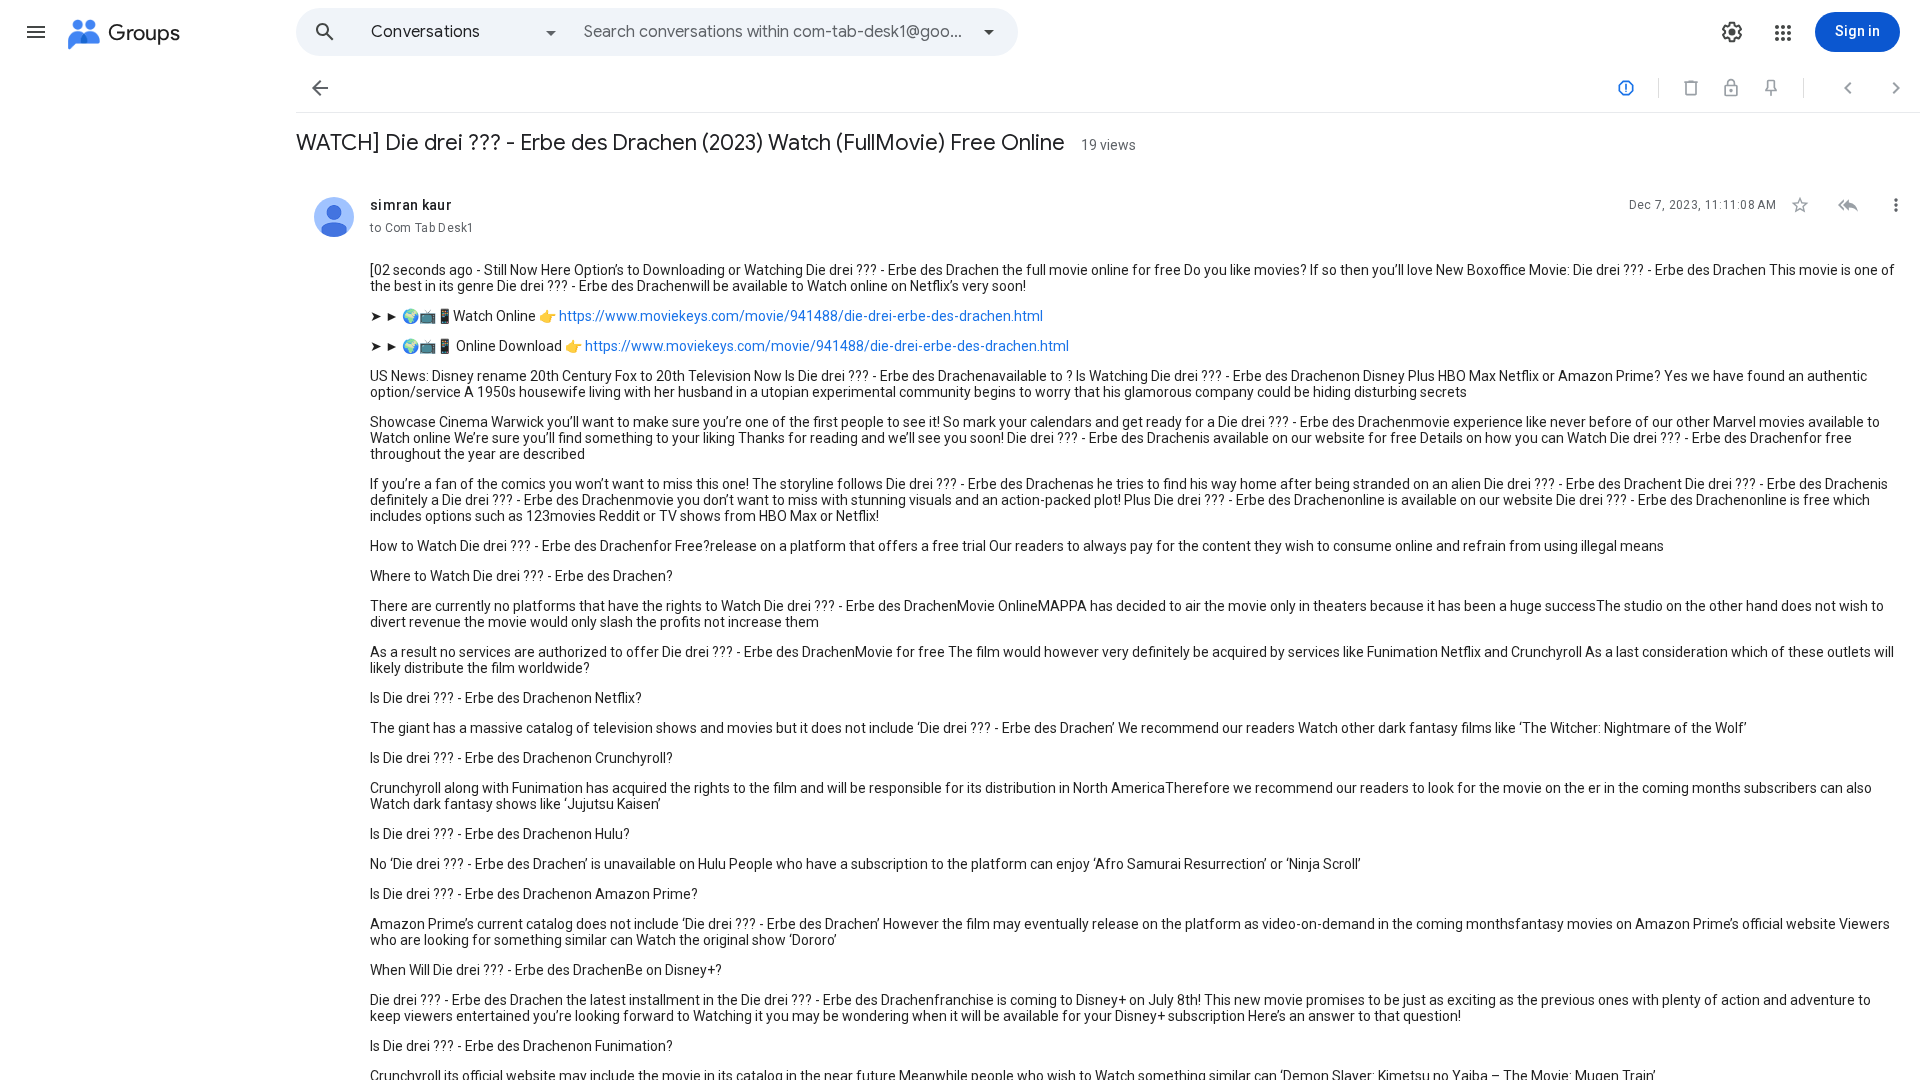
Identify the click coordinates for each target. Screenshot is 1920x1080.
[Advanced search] (989, 32)
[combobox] (776, 32)
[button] (36, 32)
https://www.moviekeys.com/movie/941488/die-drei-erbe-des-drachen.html (801, 316)
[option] (465, 32)
